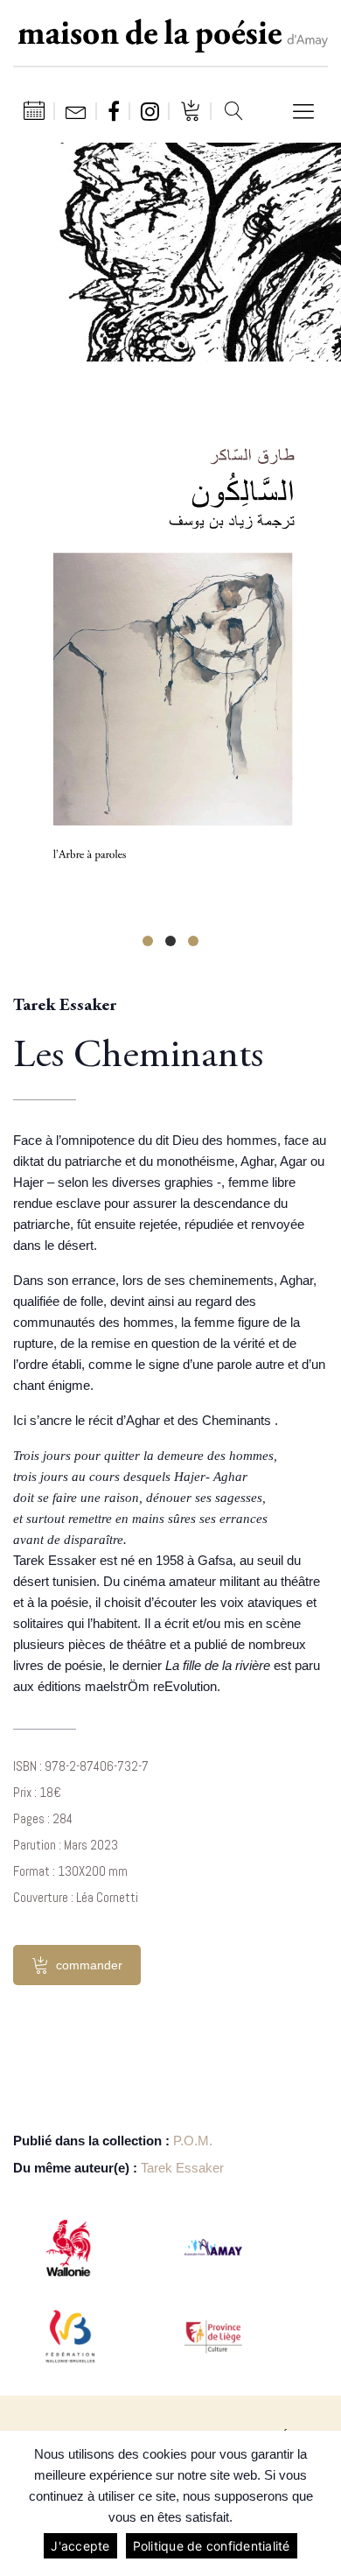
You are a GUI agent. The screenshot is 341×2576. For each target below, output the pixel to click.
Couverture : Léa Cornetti (76, 1897)
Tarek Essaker (182, 2168)
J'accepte (80, 2546)
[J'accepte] (319, 2503)
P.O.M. (193, 2141)
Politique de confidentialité (212, 2546)
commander (89, 1965)
